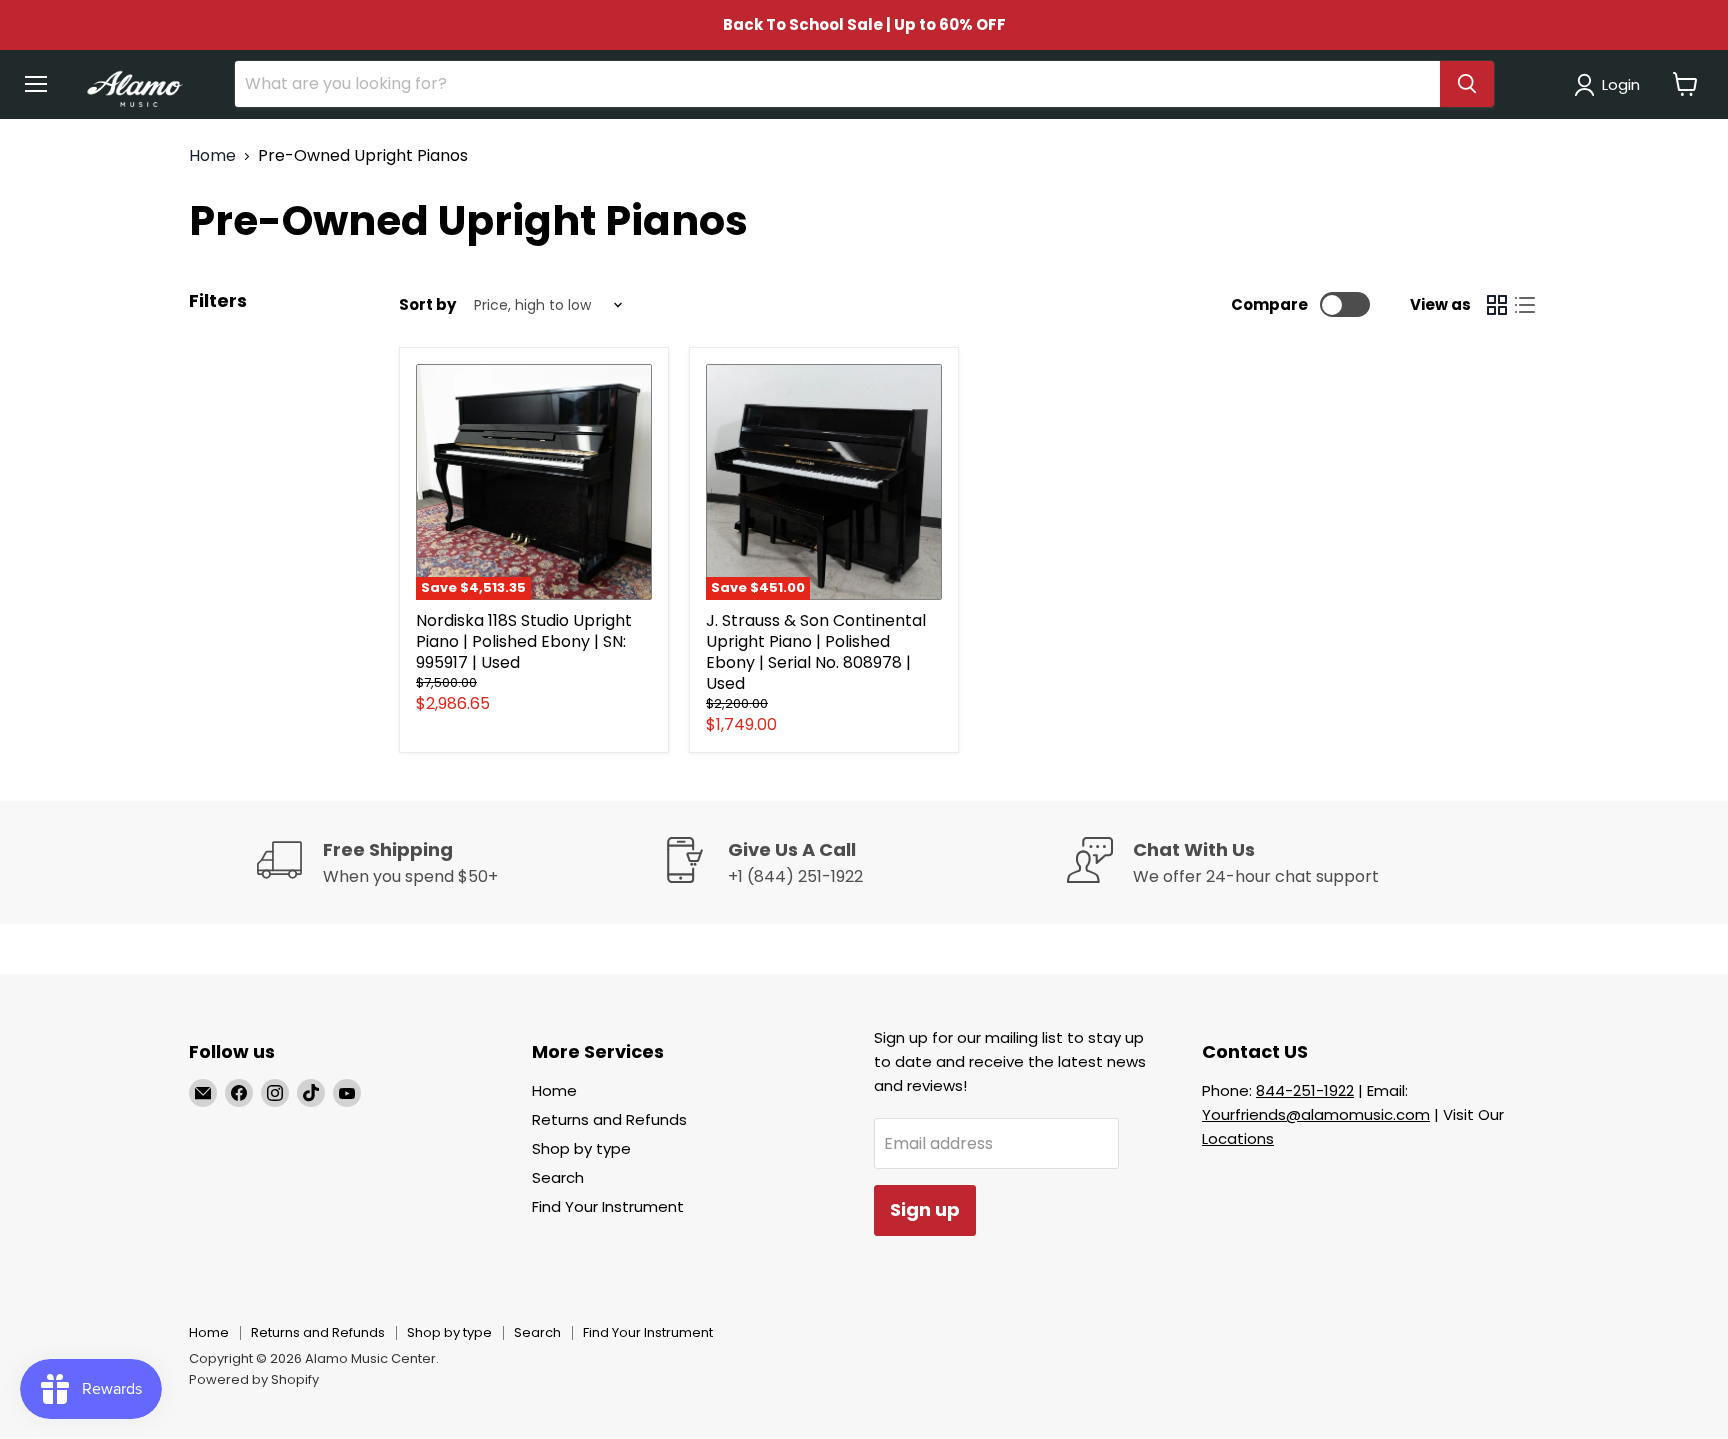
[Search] (1467, 84)
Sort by (427, 304)
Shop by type (581, 1148)
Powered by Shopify (254, 1379)
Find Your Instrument (608, 1206)
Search (558, 1177)
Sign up (925, 1209)
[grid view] (1497, 305)
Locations (1238, 1138)
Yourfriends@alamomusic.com (1316, 1114)
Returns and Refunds (609, 1119)
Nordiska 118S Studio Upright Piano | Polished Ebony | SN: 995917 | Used (524, 641)
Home (212, 156)
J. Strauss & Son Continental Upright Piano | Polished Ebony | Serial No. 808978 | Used (816, 652)
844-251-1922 (1305, 1090)
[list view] (1525, 305)
